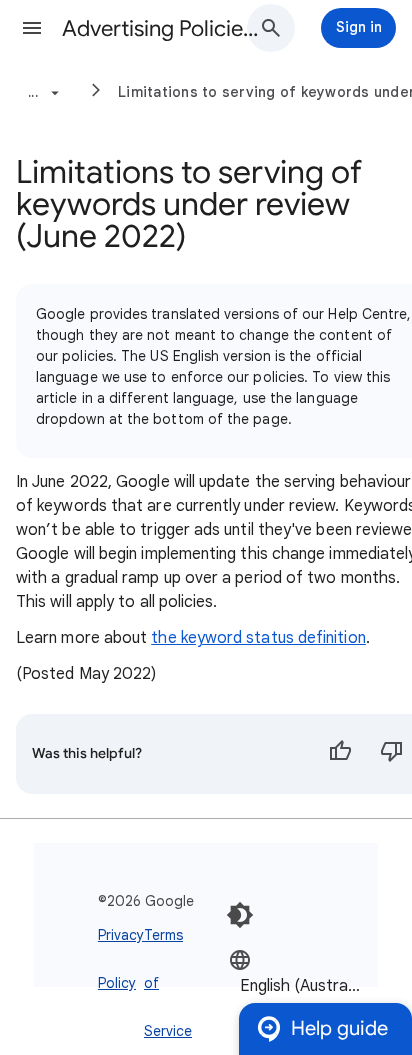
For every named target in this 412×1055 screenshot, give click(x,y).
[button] (32, 28)
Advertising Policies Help (162, 28)
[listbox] (301, 984)
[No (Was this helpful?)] (392, 754)
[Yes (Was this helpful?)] (340, 754)
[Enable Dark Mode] (240, 915)
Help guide (339, 1028)
